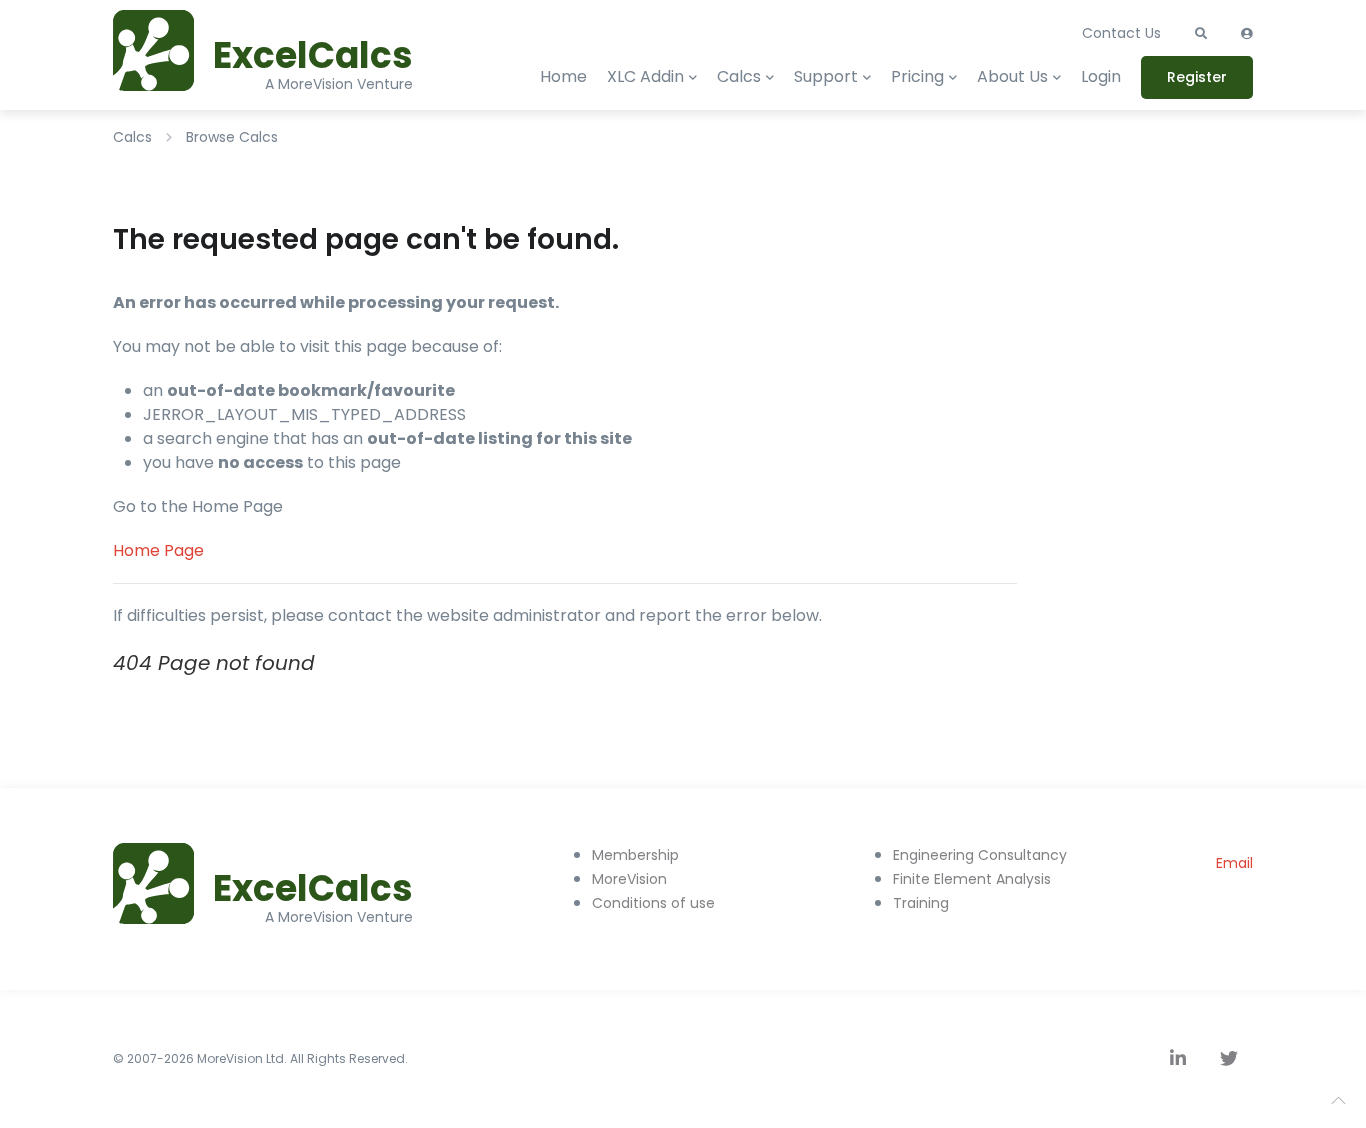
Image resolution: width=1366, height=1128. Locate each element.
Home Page (158, 550)
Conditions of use (653, 903)
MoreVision (629, 879)
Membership (635, 855)
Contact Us (1121, 33)
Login (1101, 76)
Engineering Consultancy (980, 855)
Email (1234, 863)
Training (921, 903)
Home (563, 76)
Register (1197, 77)
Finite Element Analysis (972, 879)
